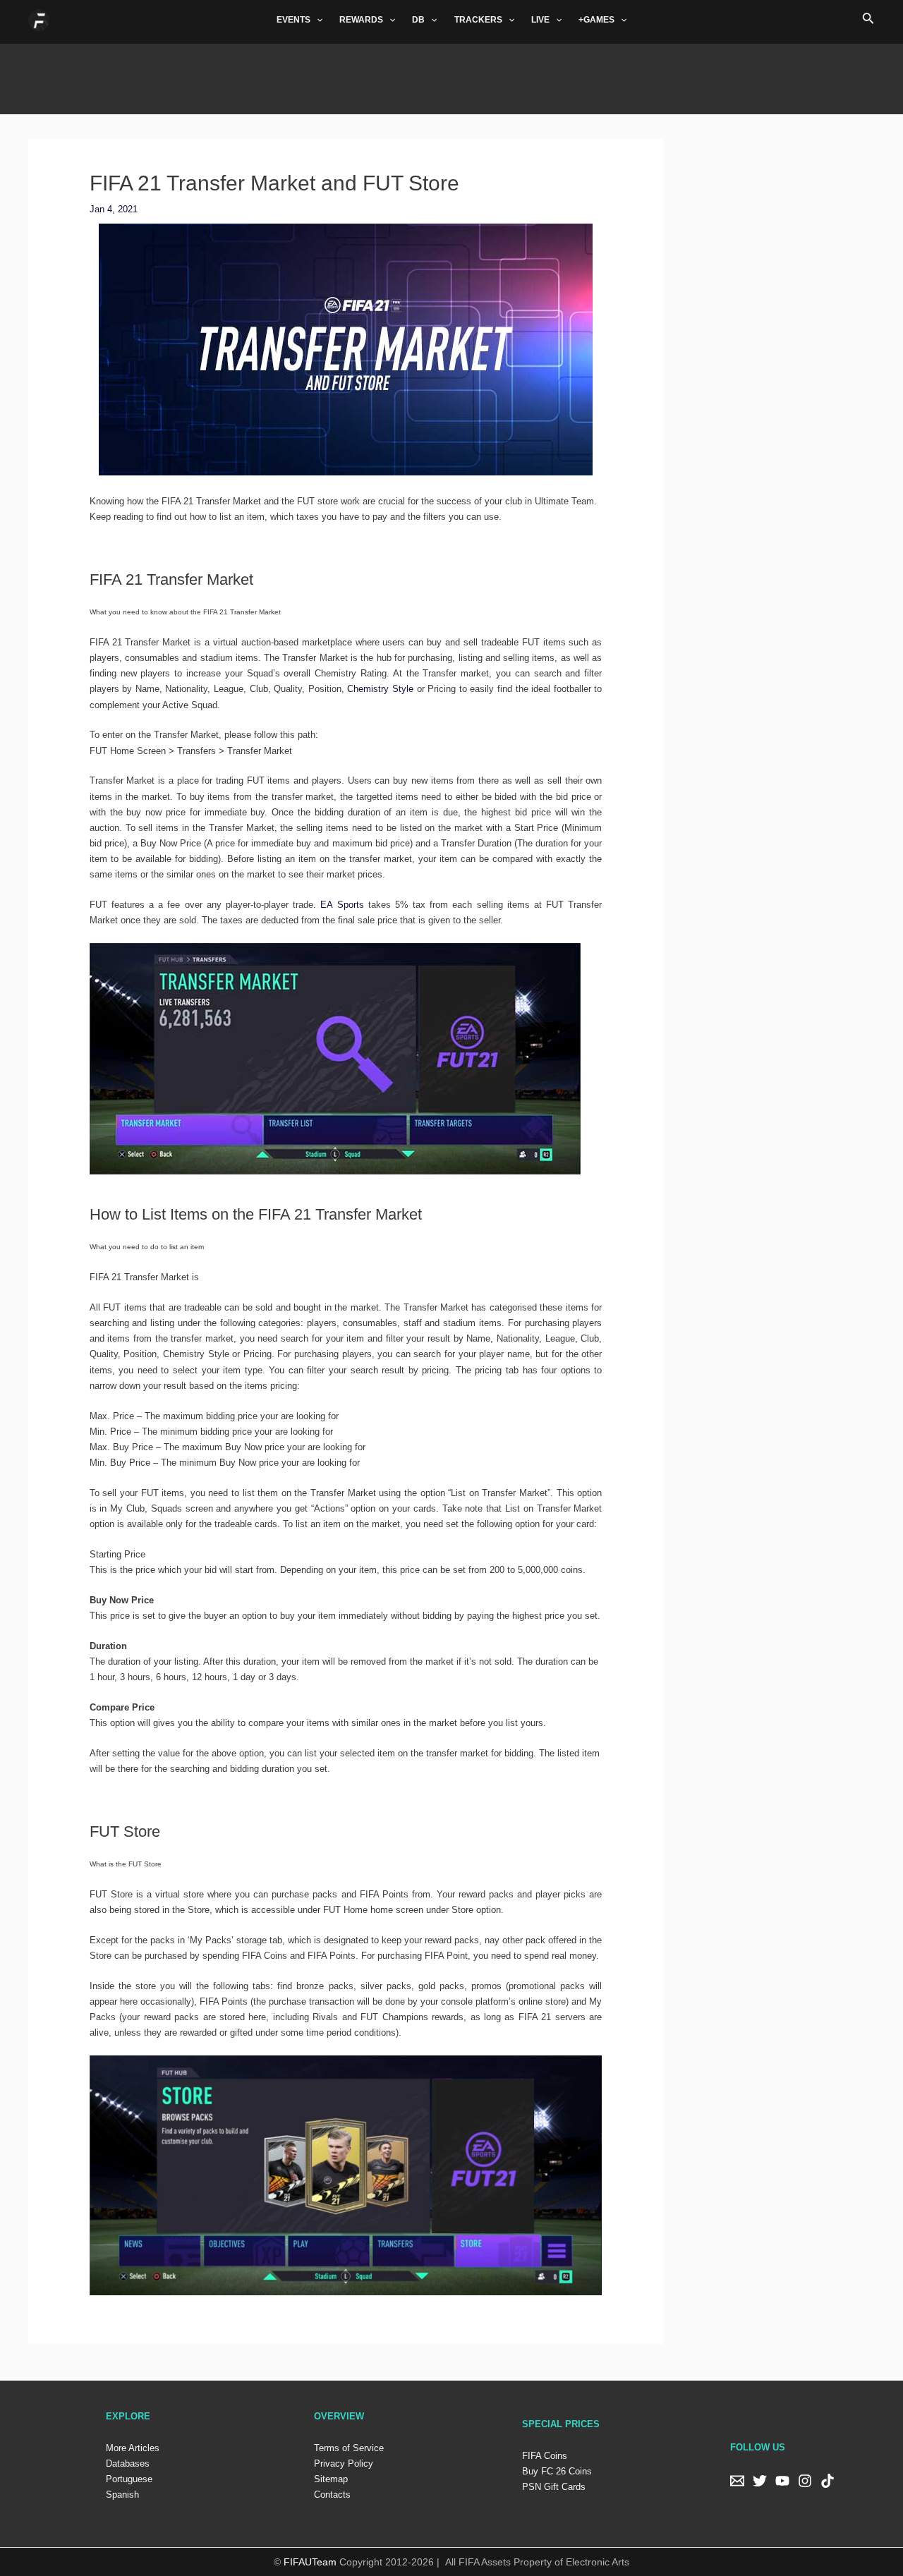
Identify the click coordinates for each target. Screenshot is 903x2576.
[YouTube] (782, 2481)
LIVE (540, 20)
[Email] (737, 2481)
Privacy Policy (344, 2463)
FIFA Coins (545, 2456)
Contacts (332, 2495)
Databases (128, 2463)
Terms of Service (349, 2448)
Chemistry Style (380, 689)
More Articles (133, 2448)
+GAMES (596, 20)
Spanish (122, 2495)
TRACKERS (478, 20)
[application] (316, 20)
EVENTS (293, 20)
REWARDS (361, 20)
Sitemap (331, 2479)
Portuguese (129, 2479)
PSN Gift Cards (554, 2487)
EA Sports (342, 905)
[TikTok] (828, 2481)
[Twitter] (760, 2481)
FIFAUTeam (310, 2562)
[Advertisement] (451, 75)
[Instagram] (805, 2481)
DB (418, 20)
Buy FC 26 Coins (557, 2471)
